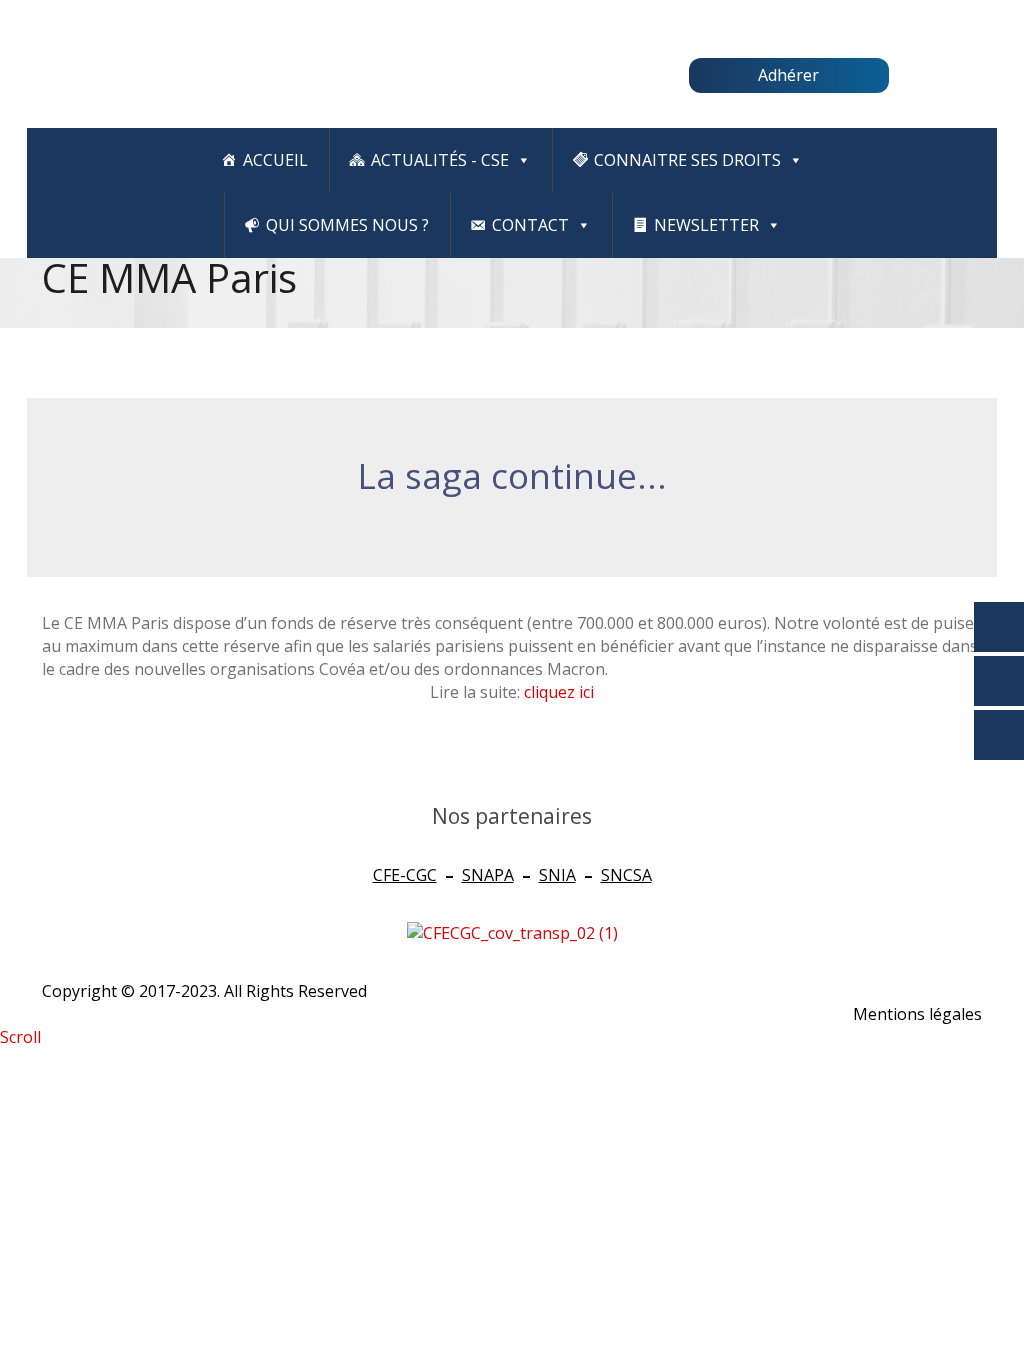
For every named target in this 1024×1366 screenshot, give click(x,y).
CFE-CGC (405, 875)
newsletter (706, 225)
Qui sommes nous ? (347, 225)
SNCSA (626, 875)
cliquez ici (559, 692)
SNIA (557, 875)
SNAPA (488, 875)
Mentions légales (917, 1014)
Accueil (275, 160)
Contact (530, 225)
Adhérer (788, 75)
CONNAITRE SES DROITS (687, 160)
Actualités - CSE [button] (440, 160)
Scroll (20, 1037)
